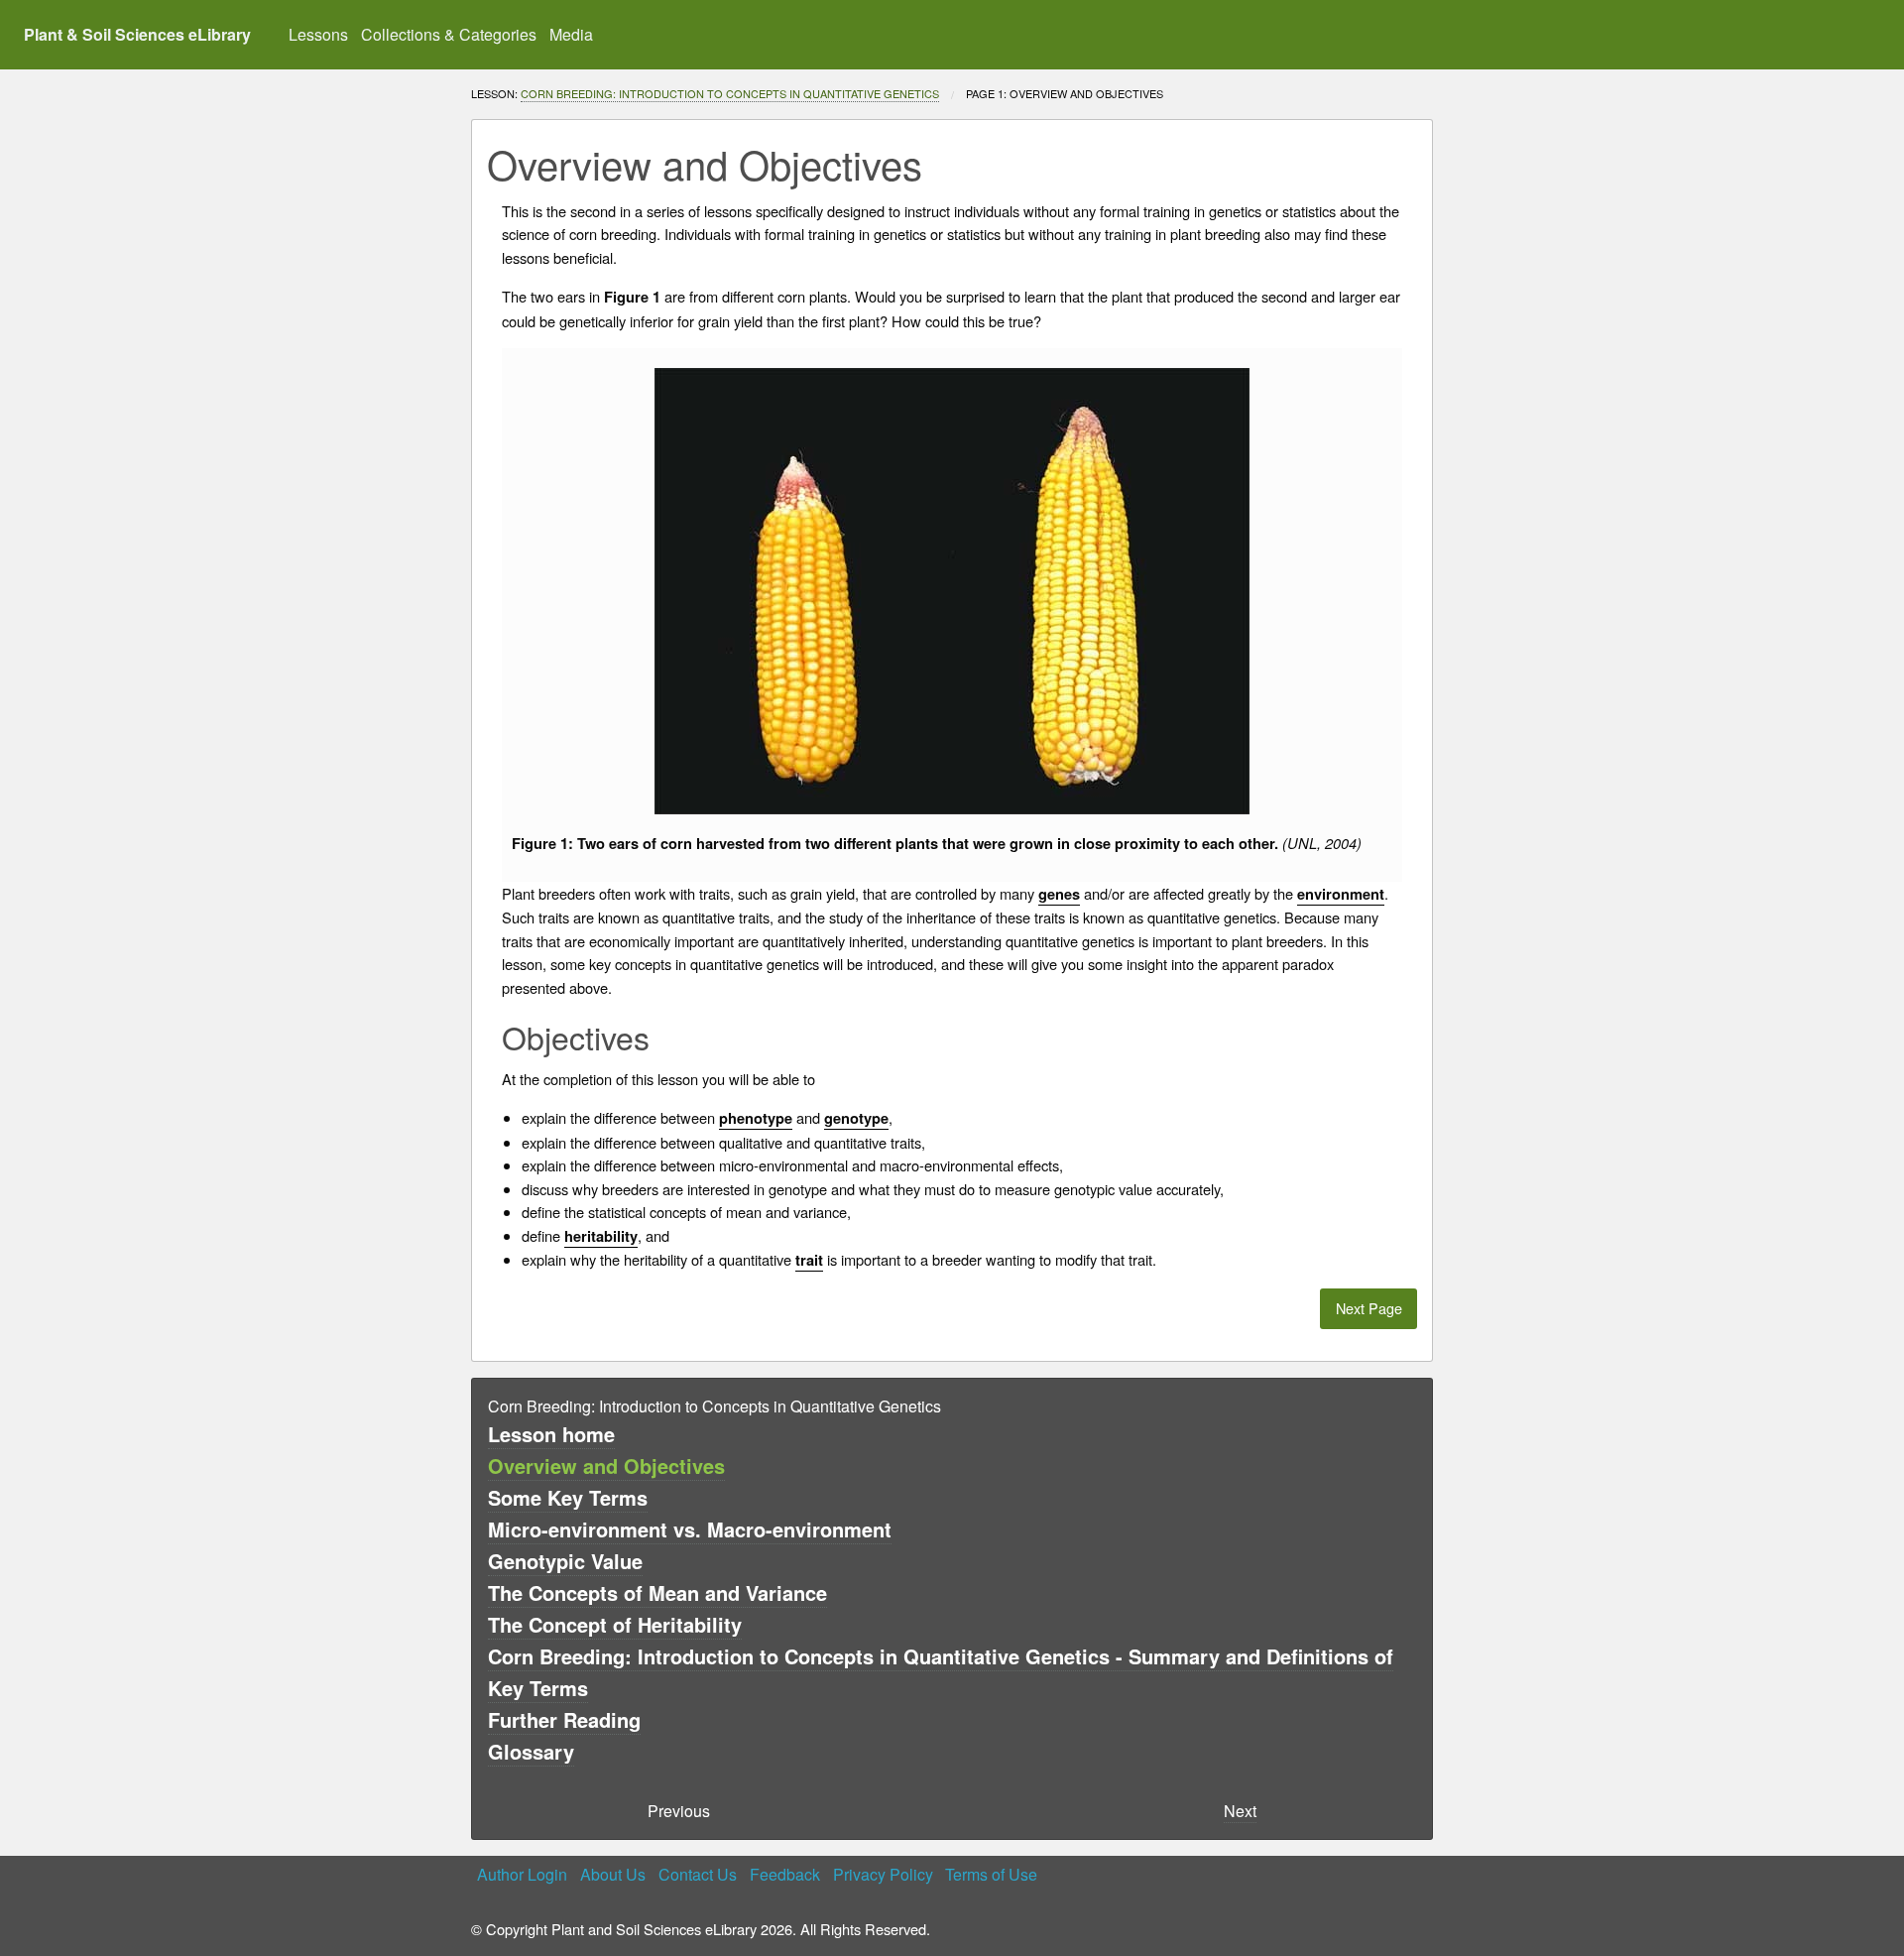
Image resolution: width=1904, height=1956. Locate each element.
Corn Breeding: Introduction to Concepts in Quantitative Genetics (730, 93)
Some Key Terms (568, 1497)
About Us (613, 1874)
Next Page (1369, 1308)
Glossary (531, 1751)
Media (571, 34)
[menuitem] (319, 35)
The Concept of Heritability (615, 1624)
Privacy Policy (883, 1874)
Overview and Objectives (606, 1466)
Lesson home (551, 1434)
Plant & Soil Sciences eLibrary (137, 34)
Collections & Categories (449, 34)
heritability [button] (601, 1236)
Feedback (785, 1874)
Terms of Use (991, 1874)
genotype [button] (856, 1118)
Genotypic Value (565, 1561)
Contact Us (698, 1874)
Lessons (318, 34)
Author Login (522, 1874)
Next (1240, 1811)
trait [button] (809, 1260)
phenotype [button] (756, 1118)
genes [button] (1059, 894)
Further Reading (564, 1719)
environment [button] (1341, 894)
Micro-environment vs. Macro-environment (690, 1529)
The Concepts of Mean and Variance (657, 1592)
